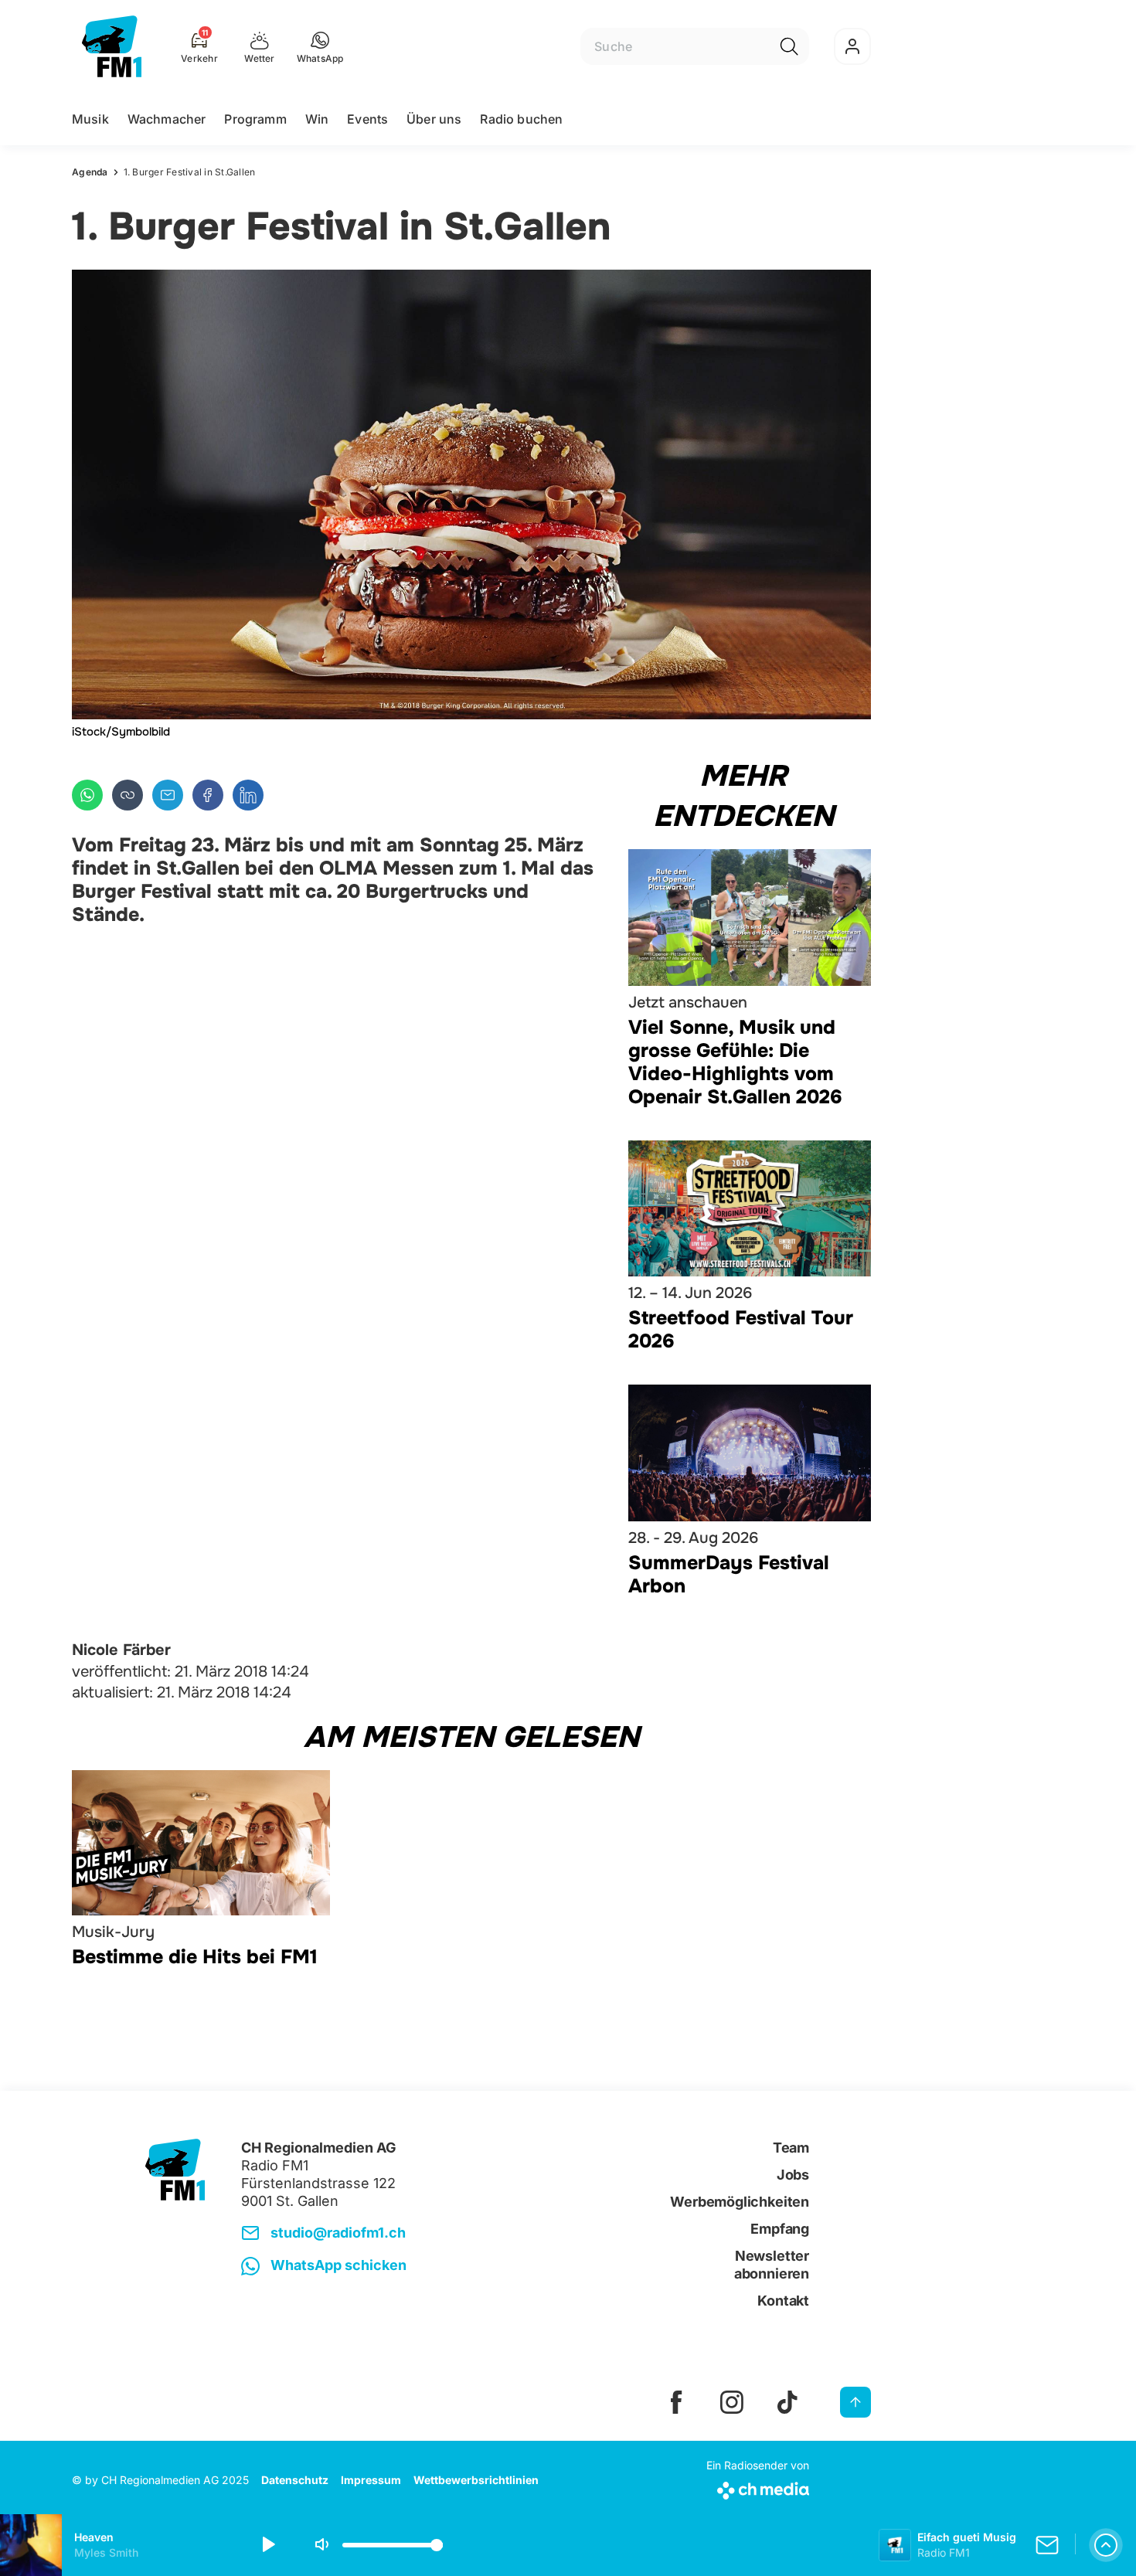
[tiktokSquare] (787, 2402)
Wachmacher (167, 119)
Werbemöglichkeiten (740, 2202)
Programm (255, 119)
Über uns (434, 119)
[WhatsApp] (87, 795)
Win (317, 119)
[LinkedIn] (248, 795)
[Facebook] (208, 795)
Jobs (793, 2175)
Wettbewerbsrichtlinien (476, 2480)
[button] (320, 46)
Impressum (371, 2480)
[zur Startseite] (112, 46)
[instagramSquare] (732, 2402)
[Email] (168, 795)
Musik (90, 119)
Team (791, 2148)
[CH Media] (758, 2488)
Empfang (780, 2229)
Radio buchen (521, 119)
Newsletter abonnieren (772, 2265)
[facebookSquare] (676, 2402)
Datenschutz (295, 2480)
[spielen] (267, 2545)
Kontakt (783, 2301)
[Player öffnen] (1106, 2545)
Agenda (90, 172)
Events (367, 119)
